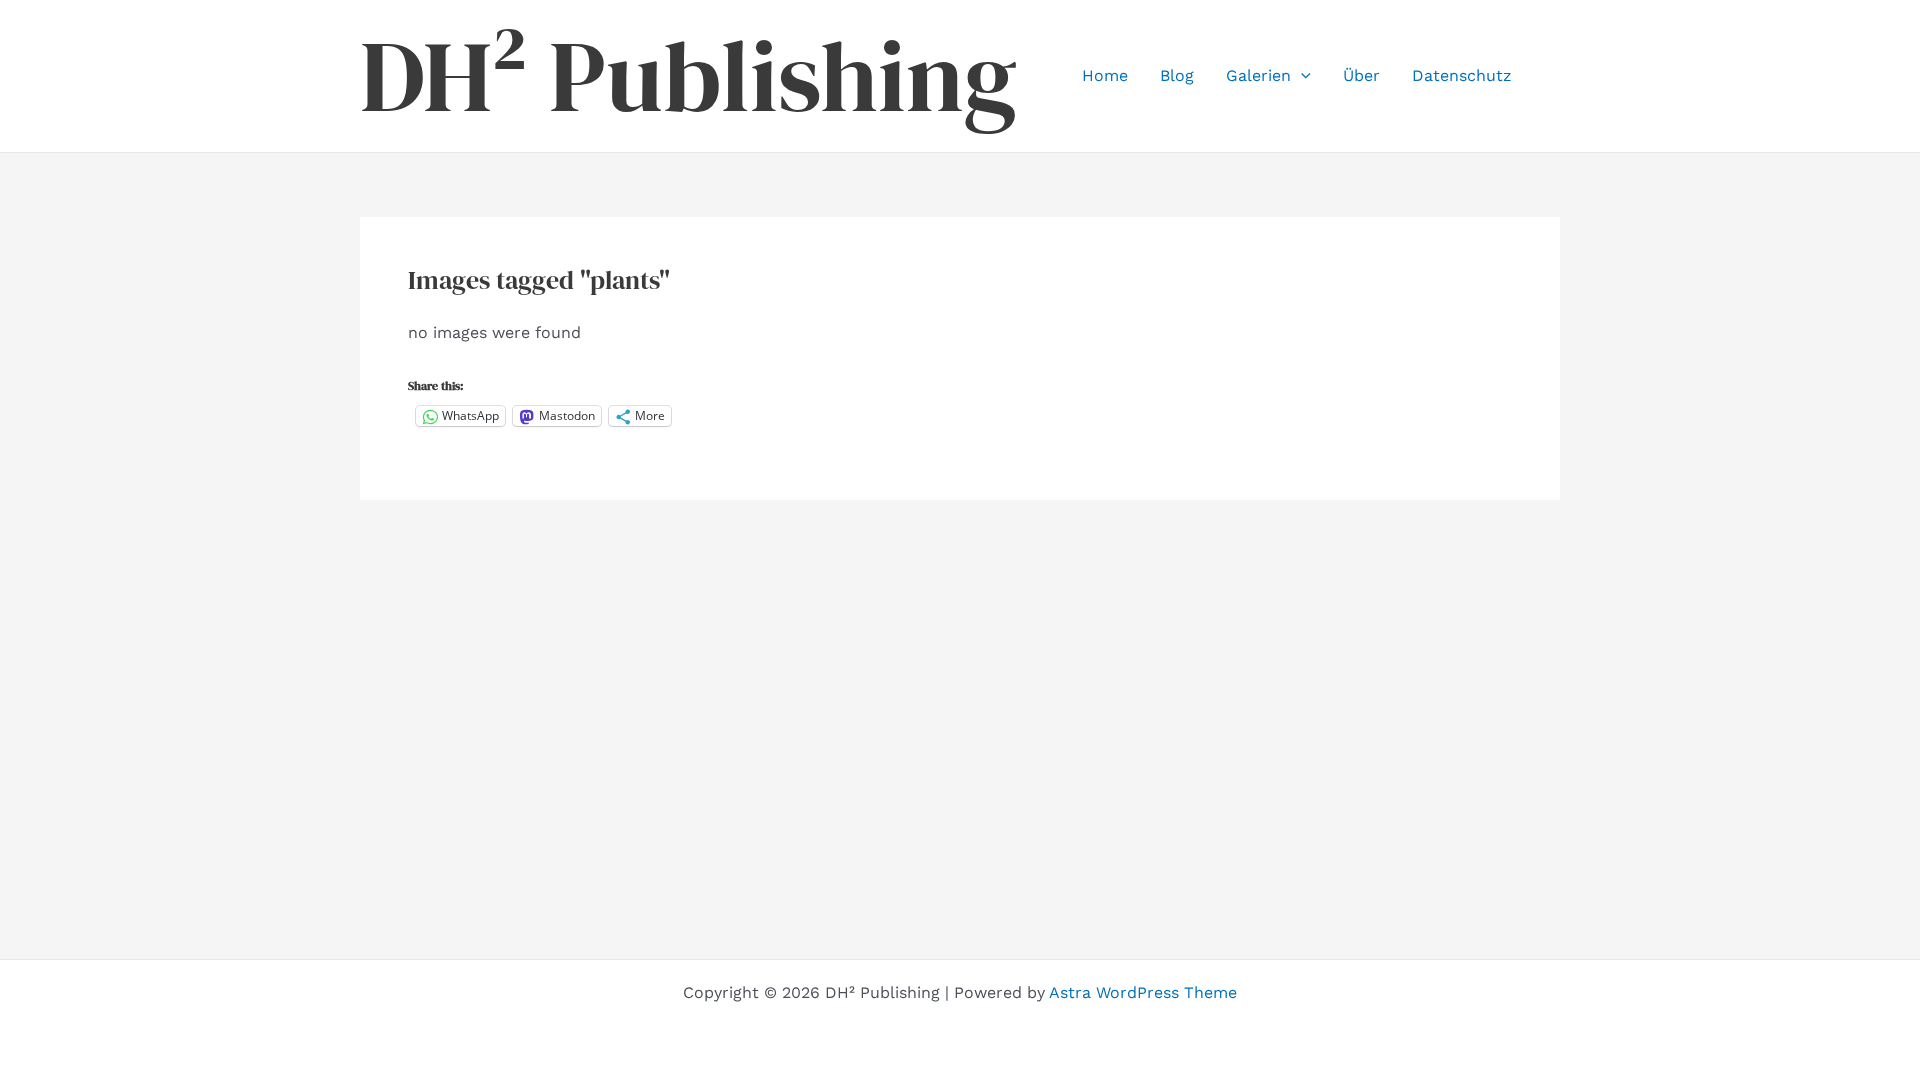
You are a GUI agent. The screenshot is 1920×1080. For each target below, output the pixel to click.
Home (1105, 75)
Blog (1177, 75)
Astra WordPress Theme (1143, 992)
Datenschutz (1462, 75)
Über (1361, 75)
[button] (1301, 76)
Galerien (1258, 75)
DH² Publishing (688, 76)
